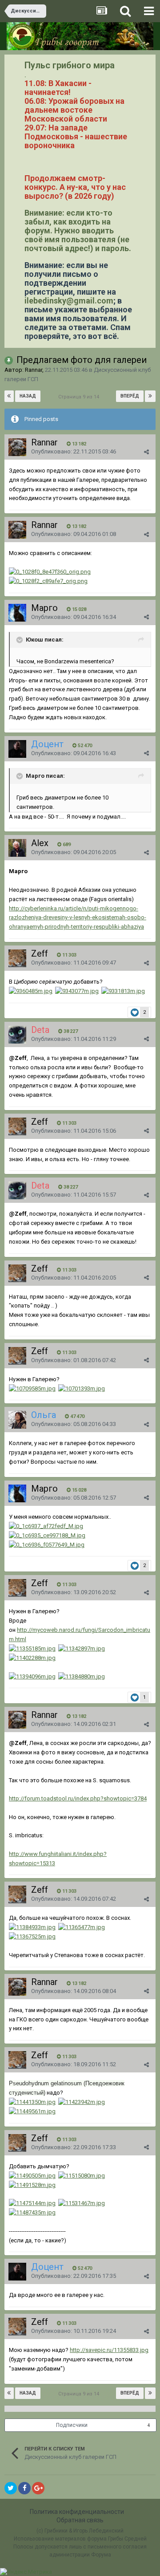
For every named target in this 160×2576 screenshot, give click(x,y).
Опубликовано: (74, 451)
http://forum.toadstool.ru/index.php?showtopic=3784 (78, 1798)
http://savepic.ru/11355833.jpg (109, 2350)
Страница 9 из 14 (80, 397)
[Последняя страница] (150, 396)
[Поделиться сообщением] (146, 452)
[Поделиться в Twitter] (11, 2488)
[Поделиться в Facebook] (24, 2488)
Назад (28, 396)
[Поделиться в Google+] (38, 2488)
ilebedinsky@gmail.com (69, 301)
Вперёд (130, 396)
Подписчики (72, 2425)
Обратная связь (80, 2520)
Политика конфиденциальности (77, 2512)
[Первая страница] (9, 396)
